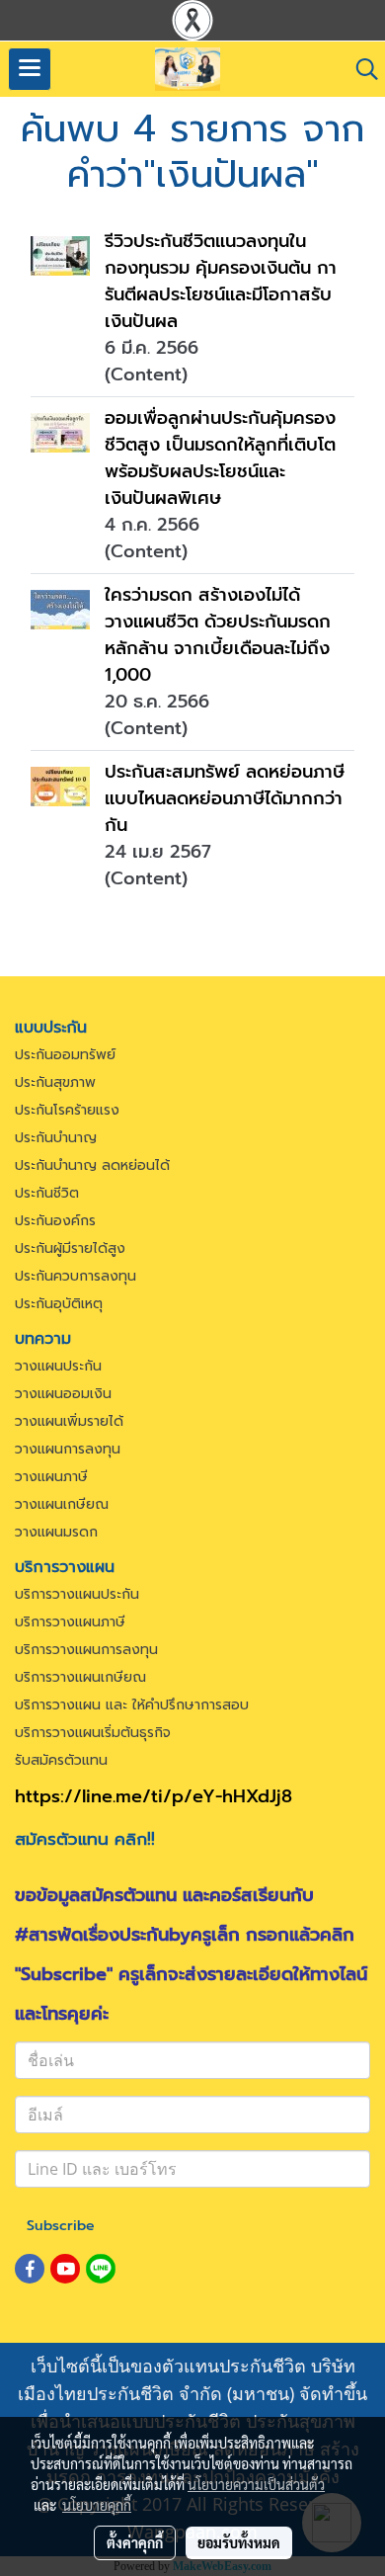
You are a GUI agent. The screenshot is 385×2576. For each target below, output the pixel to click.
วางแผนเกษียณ (62, 1504)
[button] (360, 69)
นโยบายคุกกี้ (97, 2505)
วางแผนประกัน (58, 1366)
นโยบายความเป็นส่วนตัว (256, 2484)
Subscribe (61, 2226)
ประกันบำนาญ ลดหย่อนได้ (92, 1165)
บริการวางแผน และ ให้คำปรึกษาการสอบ (132, 1705)
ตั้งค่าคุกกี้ (135, 2542)
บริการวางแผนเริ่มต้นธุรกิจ (93, 1733)
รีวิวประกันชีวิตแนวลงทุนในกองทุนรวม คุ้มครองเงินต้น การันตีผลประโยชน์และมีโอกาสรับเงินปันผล (221, 281)
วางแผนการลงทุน (68, 1449)
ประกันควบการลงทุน (76, 1276)
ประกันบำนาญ (56, 1138)
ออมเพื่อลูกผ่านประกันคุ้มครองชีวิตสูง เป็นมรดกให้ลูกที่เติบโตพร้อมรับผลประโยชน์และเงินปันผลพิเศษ (220, 458)
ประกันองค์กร (55, 1221)
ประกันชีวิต (47, 1193)
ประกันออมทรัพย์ (65, 1055)
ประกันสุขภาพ (55, 1082)
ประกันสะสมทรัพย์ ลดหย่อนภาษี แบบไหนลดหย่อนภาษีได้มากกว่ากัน (225, 798)
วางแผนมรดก (56, 1532)
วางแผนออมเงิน (63, 1394)
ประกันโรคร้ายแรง (67, 1110)
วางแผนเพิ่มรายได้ (69, 1421)
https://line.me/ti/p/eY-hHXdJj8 (154, 1796)
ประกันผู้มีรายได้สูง (70, 1248)
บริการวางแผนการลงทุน (86, 1650)
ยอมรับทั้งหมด (239, 2542)
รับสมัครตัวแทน (61, 1760)
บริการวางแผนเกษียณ (80, 1677)
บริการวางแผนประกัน (77, 1594)
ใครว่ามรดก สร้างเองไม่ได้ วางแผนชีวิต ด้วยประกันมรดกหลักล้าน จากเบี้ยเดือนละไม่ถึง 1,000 (218, 635)
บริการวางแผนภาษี (70, 1622)
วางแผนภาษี (51, 1477)
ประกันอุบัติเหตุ (59, 1304)
